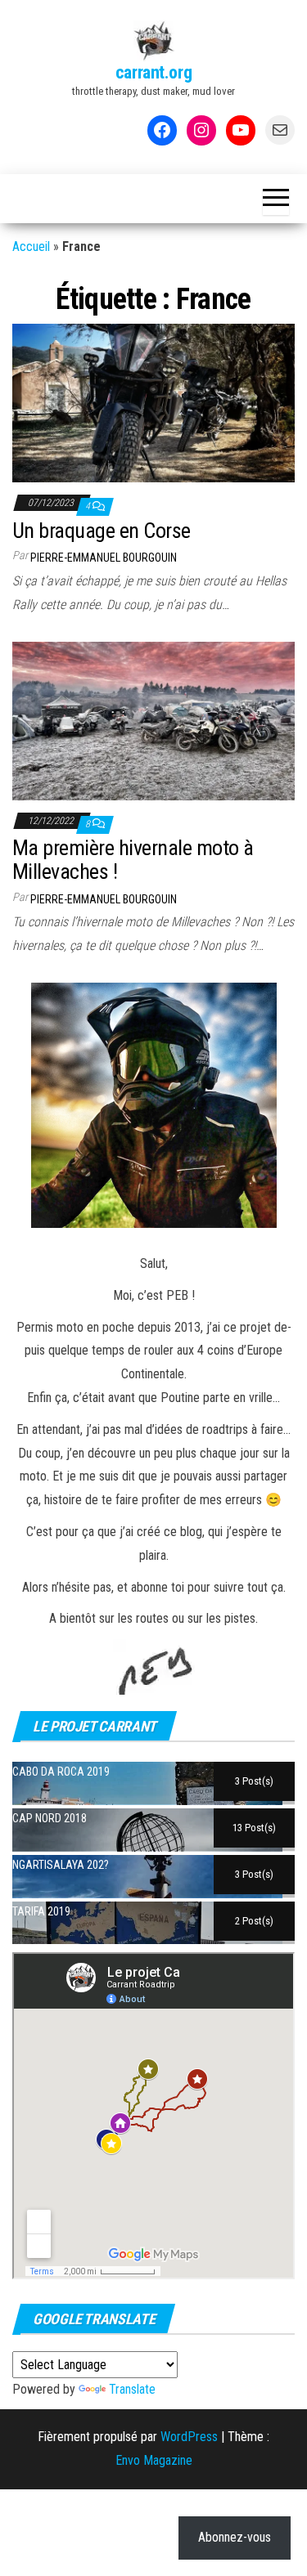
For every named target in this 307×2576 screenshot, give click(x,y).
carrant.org (153, 72)
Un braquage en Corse (102, 531)
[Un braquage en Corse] (153, 402)
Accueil (31, 246)
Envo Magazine (154, 2460)
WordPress (189, 2437)
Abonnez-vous (235, 2537)
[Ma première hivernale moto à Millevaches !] (153, 720)
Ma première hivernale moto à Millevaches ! (133, 860)
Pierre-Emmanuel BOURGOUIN (104, 558)
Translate (132, 2389)
